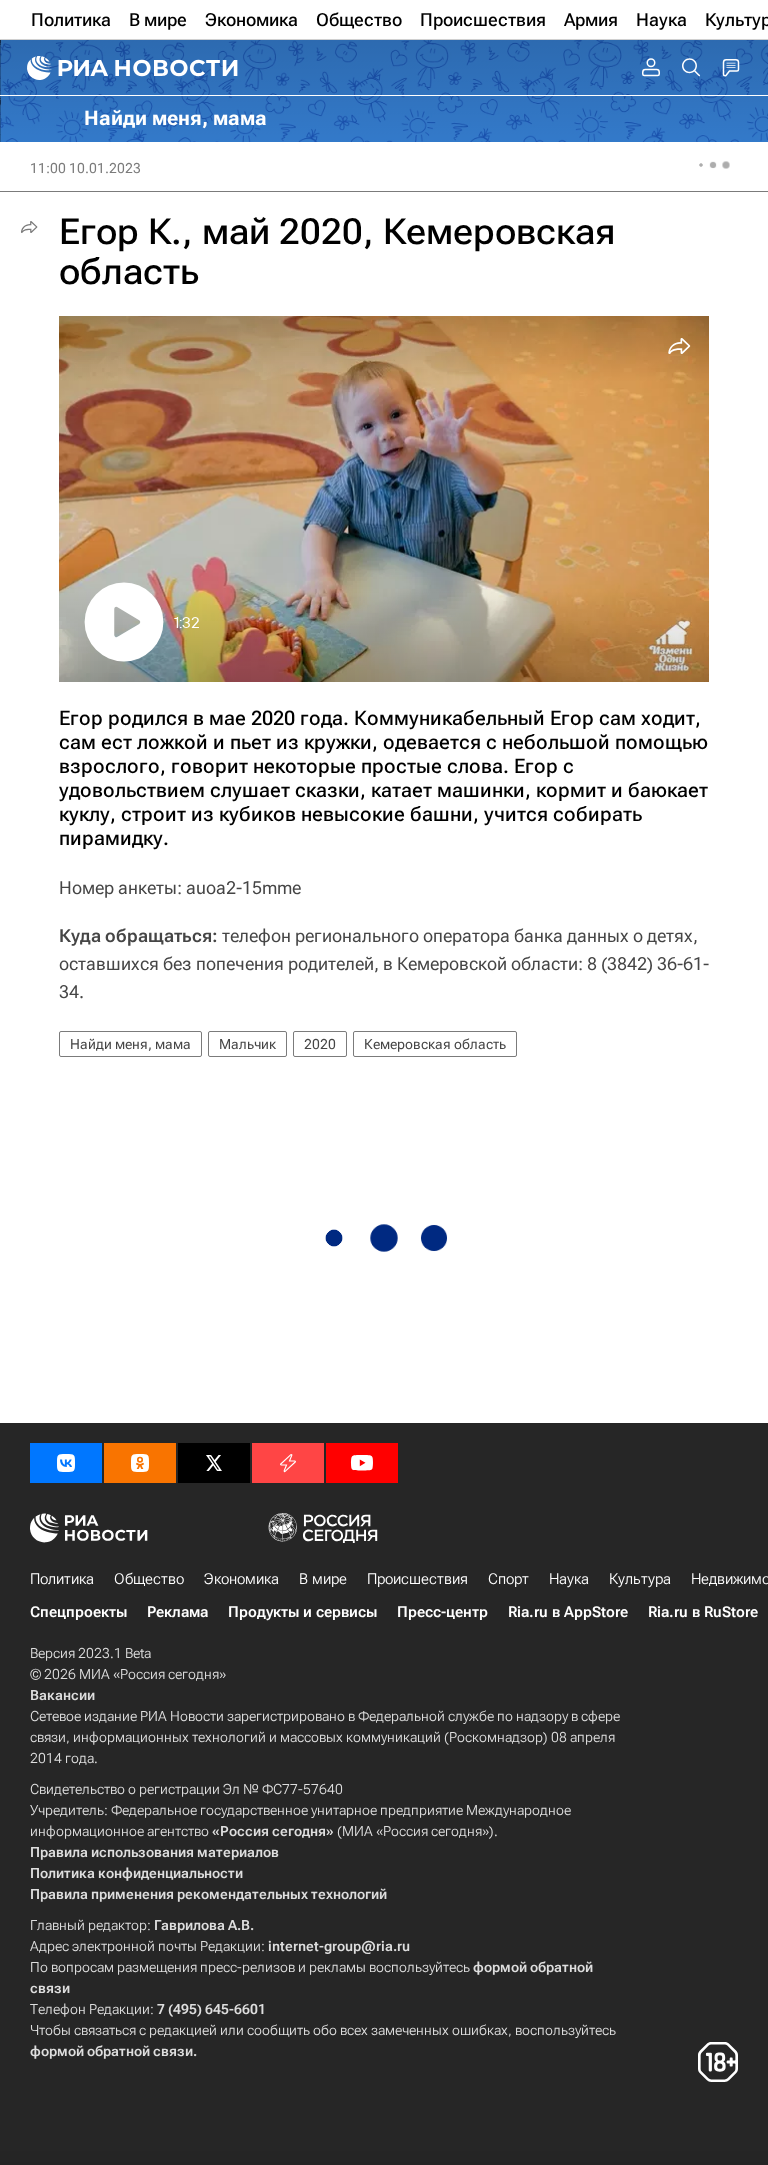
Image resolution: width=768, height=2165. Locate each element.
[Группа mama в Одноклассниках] (140, 1463)
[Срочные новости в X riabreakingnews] (288, 1463)
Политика (62, 1579)
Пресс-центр (442, 1612)
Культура (640, 1579)
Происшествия (417, 1579)
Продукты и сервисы (302, 1612)
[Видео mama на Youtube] (362, 1463)
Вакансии (62, 1695)
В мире (323, 1579)
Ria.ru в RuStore (703, 1612)
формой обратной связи (111, 2051)
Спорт (508, 1579)
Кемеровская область (435, 1044)
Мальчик (247, 1044)
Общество (149, 1579)
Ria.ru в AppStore (568, 1612)
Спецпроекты (78, 1612)
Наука (569, 1579)
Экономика (241, 1579)
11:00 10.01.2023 (85, 168)
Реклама (177, 1612)
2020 (320, 1044)
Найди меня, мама (130, 1044)
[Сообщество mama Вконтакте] (66, 1463)
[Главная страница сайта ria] (130, 68)
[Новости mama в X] (214, 1463)
